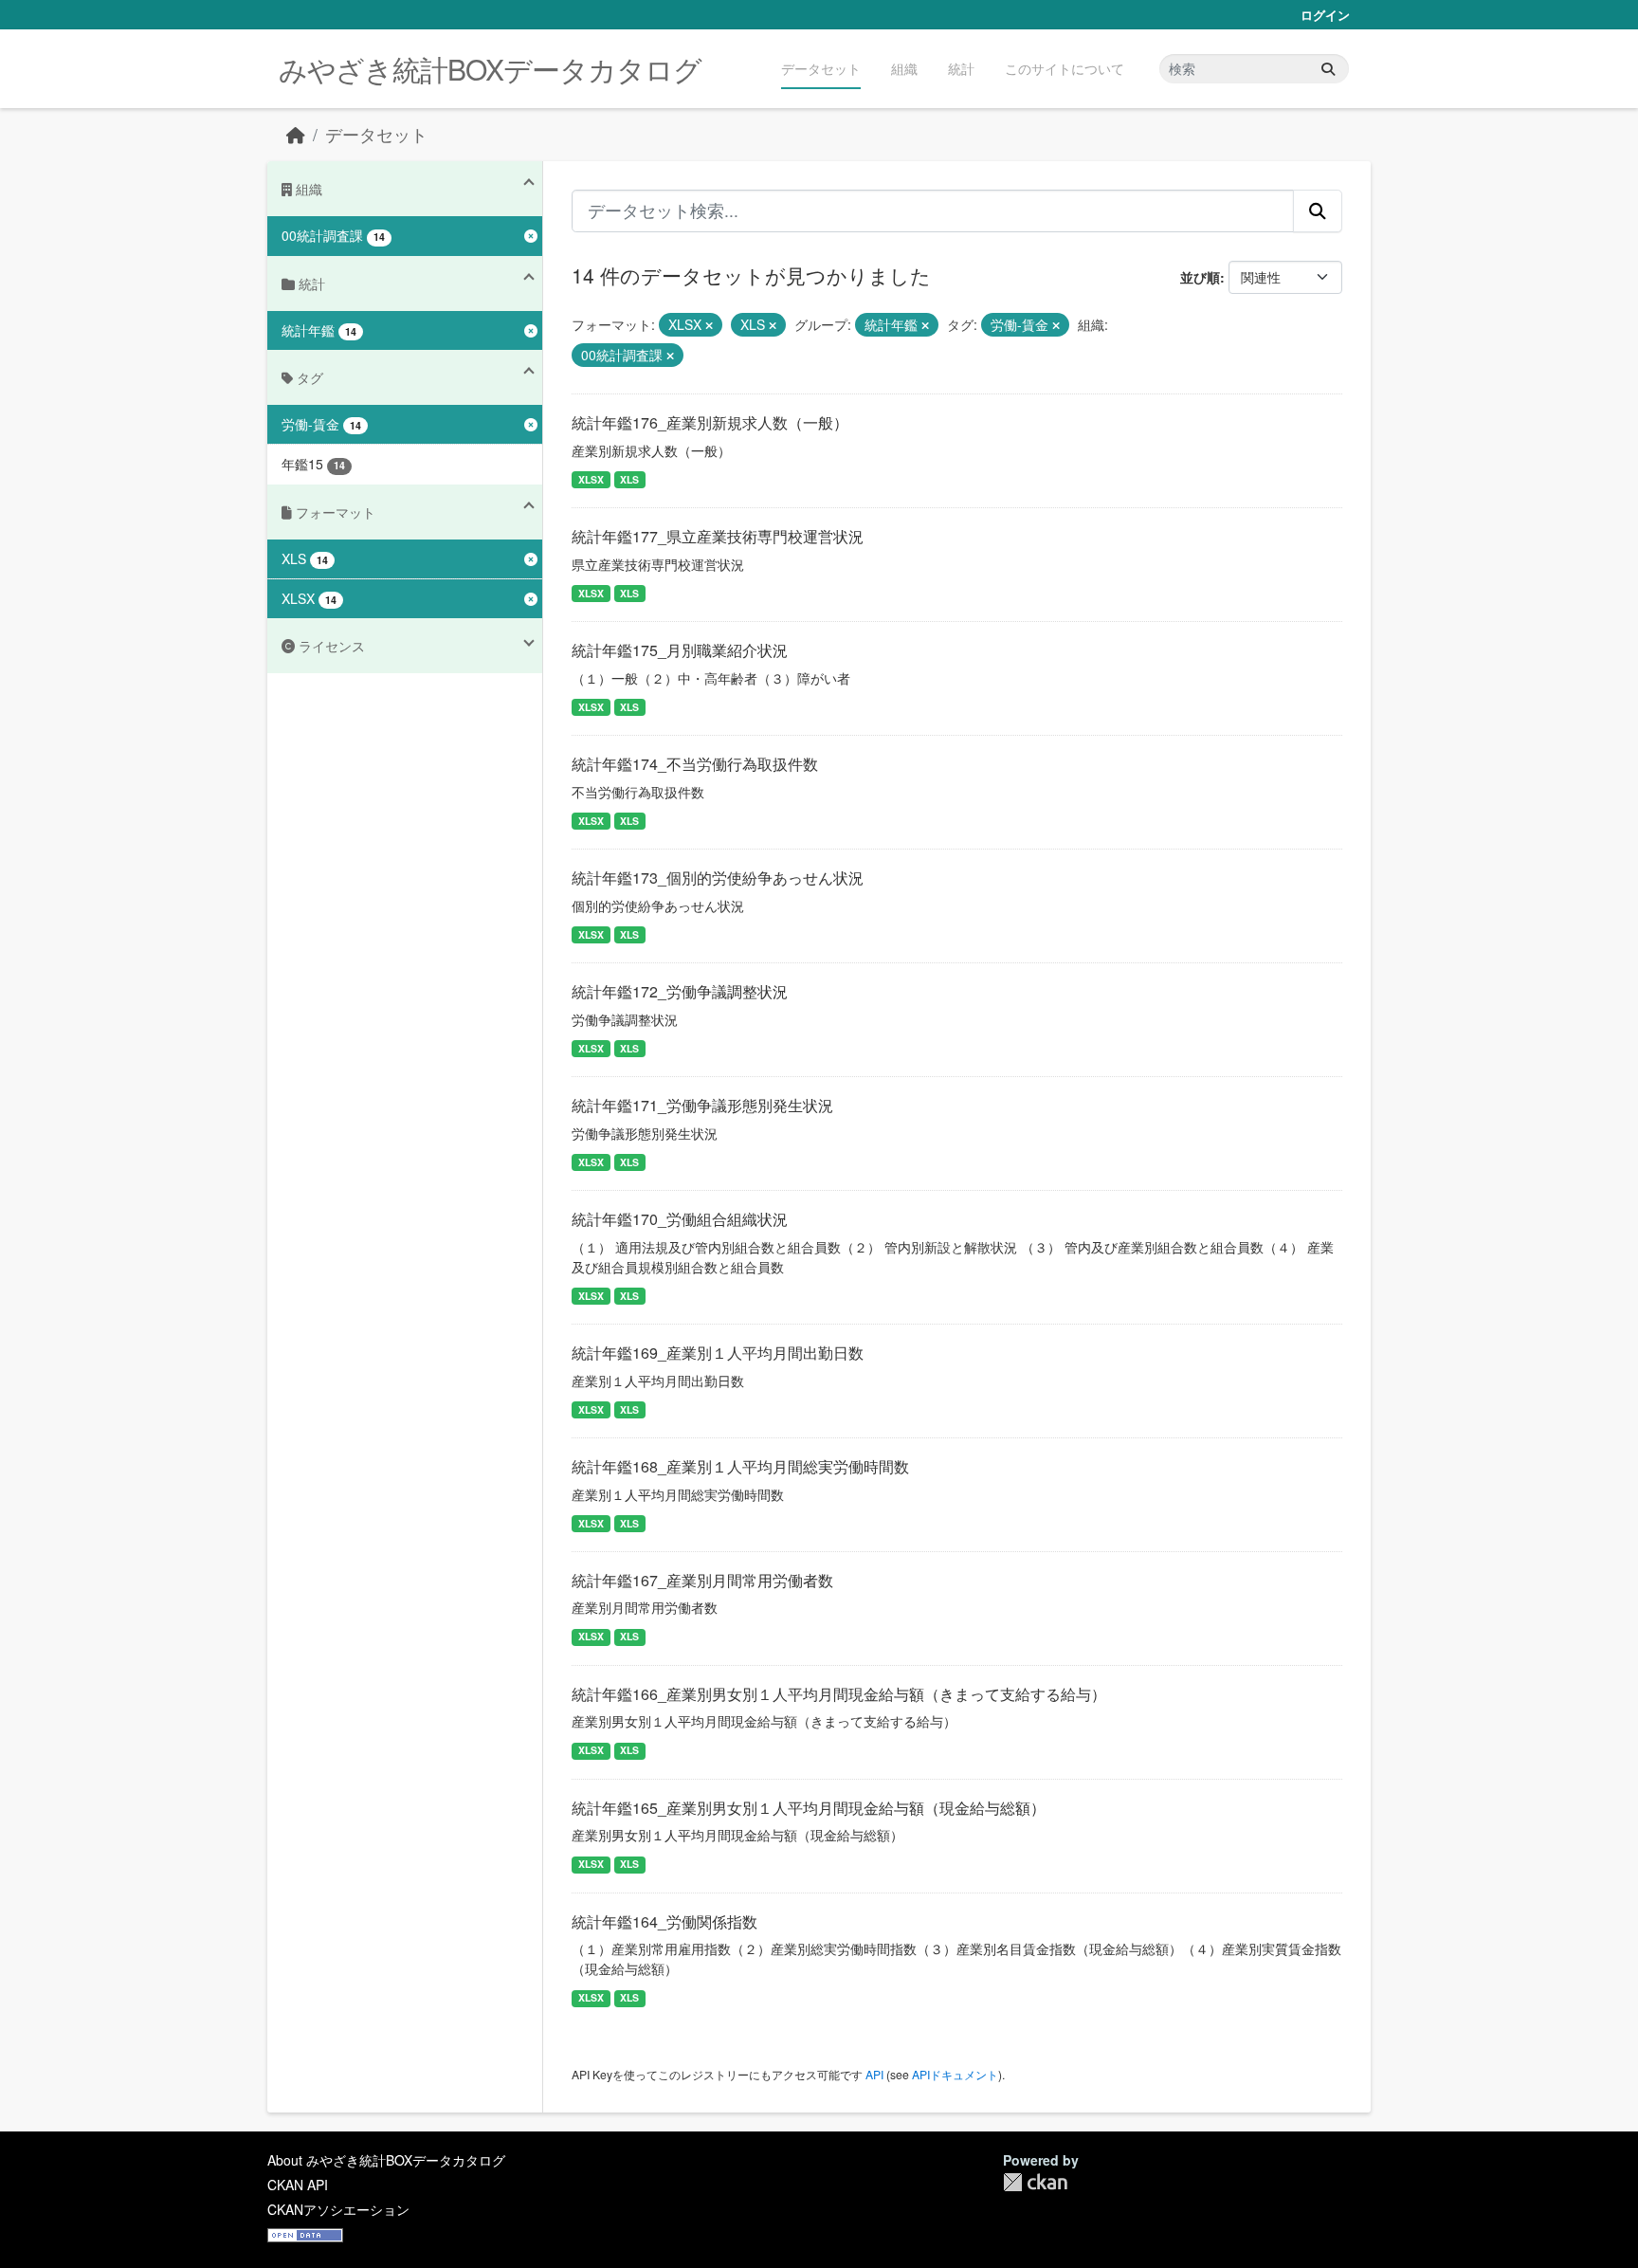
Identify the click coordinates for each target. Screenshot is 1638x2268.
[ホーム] (296, 134)
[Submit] (1328, 69)
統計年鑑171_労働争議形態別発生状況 (702, 1105)
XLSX (591, 479)
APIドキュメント (955, 2074)
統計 (961, 68)
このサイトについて (1065, 68)
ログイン (1325, 15)
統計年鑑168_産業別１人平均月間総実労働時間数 (740, 1466)
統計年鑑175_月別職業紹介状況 (680, 650)
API (874, 2074)
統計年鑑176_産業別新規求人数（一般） (710, 422)
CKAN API (298, 2185)
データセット (821, 68)
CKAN (1035, 2182)
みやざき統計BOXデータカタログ (490, 69)
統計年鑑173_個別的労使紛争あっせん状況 (718, 878)
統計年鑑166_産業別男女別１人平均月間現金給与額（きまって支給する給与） (839, 1694)
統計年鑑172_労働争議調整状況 (680, 991)
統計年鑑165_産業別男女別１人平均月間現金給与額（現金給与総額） (809, 1808)
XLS (629, 479)
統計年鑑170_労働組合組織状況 (680, 1219)
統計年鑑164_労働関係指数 (664, 1921)
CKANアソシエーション (338, 2209)
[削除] (709, 325)
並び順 (1200, 277)
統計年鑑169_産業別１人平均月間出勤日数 (718, 1353)
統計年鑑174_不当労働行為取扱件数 (695, 764)
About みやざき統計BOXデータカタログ (386, 2160)
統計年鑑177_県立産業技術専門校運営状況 (718, 536)
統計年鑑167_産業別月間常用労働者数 (702, 1580)
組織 (904, 68)
